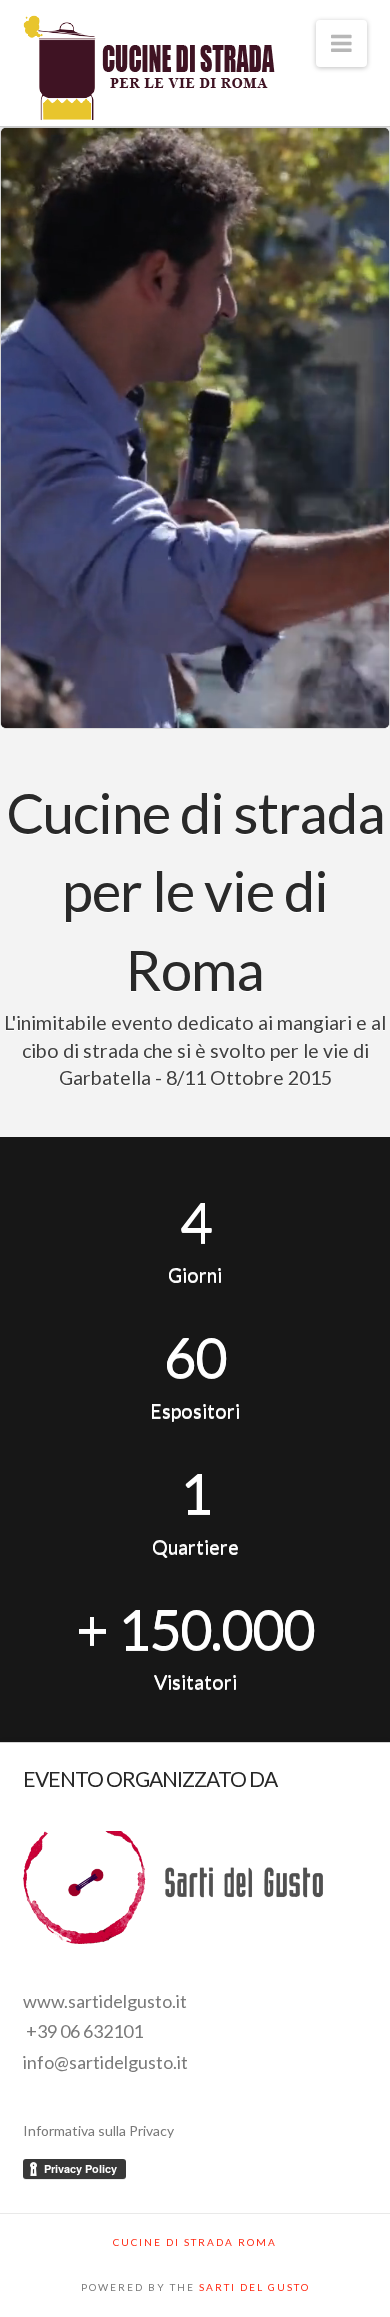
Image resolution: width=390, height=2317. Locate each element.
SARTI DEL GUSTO (254, 2287)
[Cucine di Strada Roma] (149, 69)
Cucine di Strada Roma (195, 2242)
